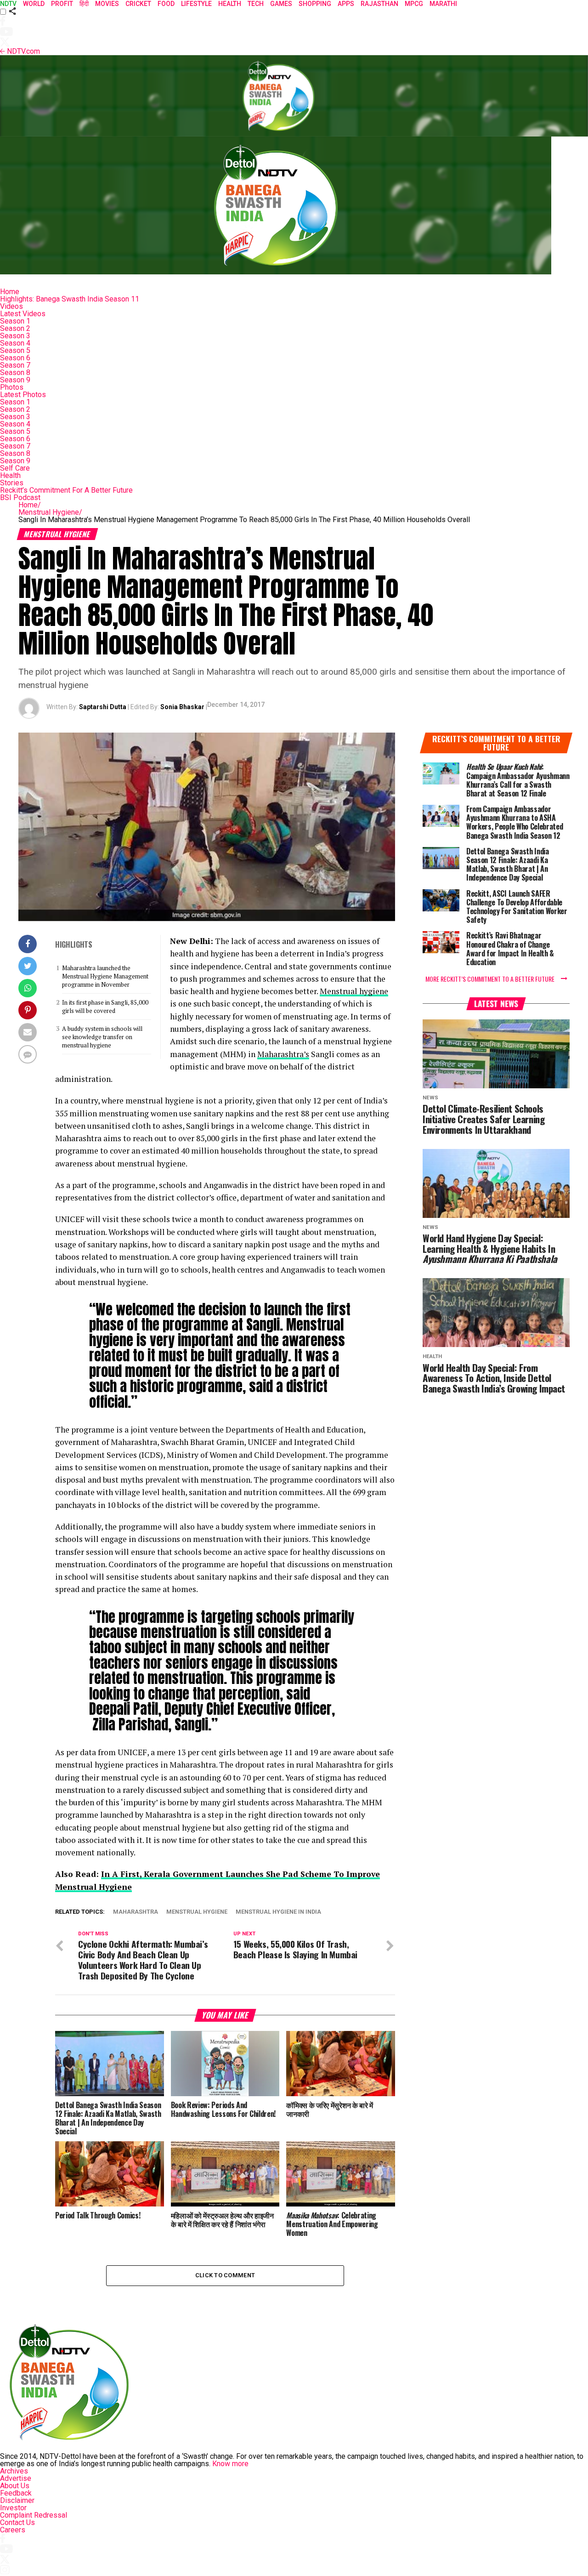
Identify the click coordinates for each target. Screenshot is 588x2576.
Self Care (15, 468)
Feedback (16, 2493)
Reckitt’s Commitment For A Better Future (66, 490)
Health (10, 475)
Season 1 (15, 321)
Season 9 (15, 380)
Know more (230, 2464)
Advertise (16, 2478)
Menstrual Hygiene (50, 512)
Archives (14, 2471)
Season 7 (15, 365)
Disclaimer (17, 2500)
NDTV (8, 4)
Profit (62, 4)
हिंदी (84, 4)
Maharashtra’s (283, 1054)
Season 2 (15, 328)
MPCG (414, 4)
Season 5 (15, 350)
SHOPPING (315, 4)
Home (10, 292)
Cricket (138, 4)
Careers (13, 2530)
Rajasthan (379, 4)
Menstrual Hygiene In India (278, 1912)
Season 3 (15, 336)
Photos (12, 387)
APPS (346, 4)
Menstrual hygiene (354, 991)
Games (281, 4)
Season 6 (15, 358)
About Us (15, 2486)
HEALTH (230, 4)
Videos (11, 306)
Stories (12, 483)
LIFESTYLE (196, 4)
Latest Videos (23, 314)
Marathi (443, 4)
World (34, 4)
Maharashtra (136, 1912)
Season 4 (15, 343)
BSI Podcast (20, 498)
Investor (13, 2508)
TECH (256, 4)
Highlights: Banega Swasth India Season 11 (70, 299)
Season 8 (15, 372)
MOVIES (107, 4)
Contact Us (17, 2522)
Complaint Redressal (34, 2515)
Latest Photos (23, 395)
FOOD (166, 4)
